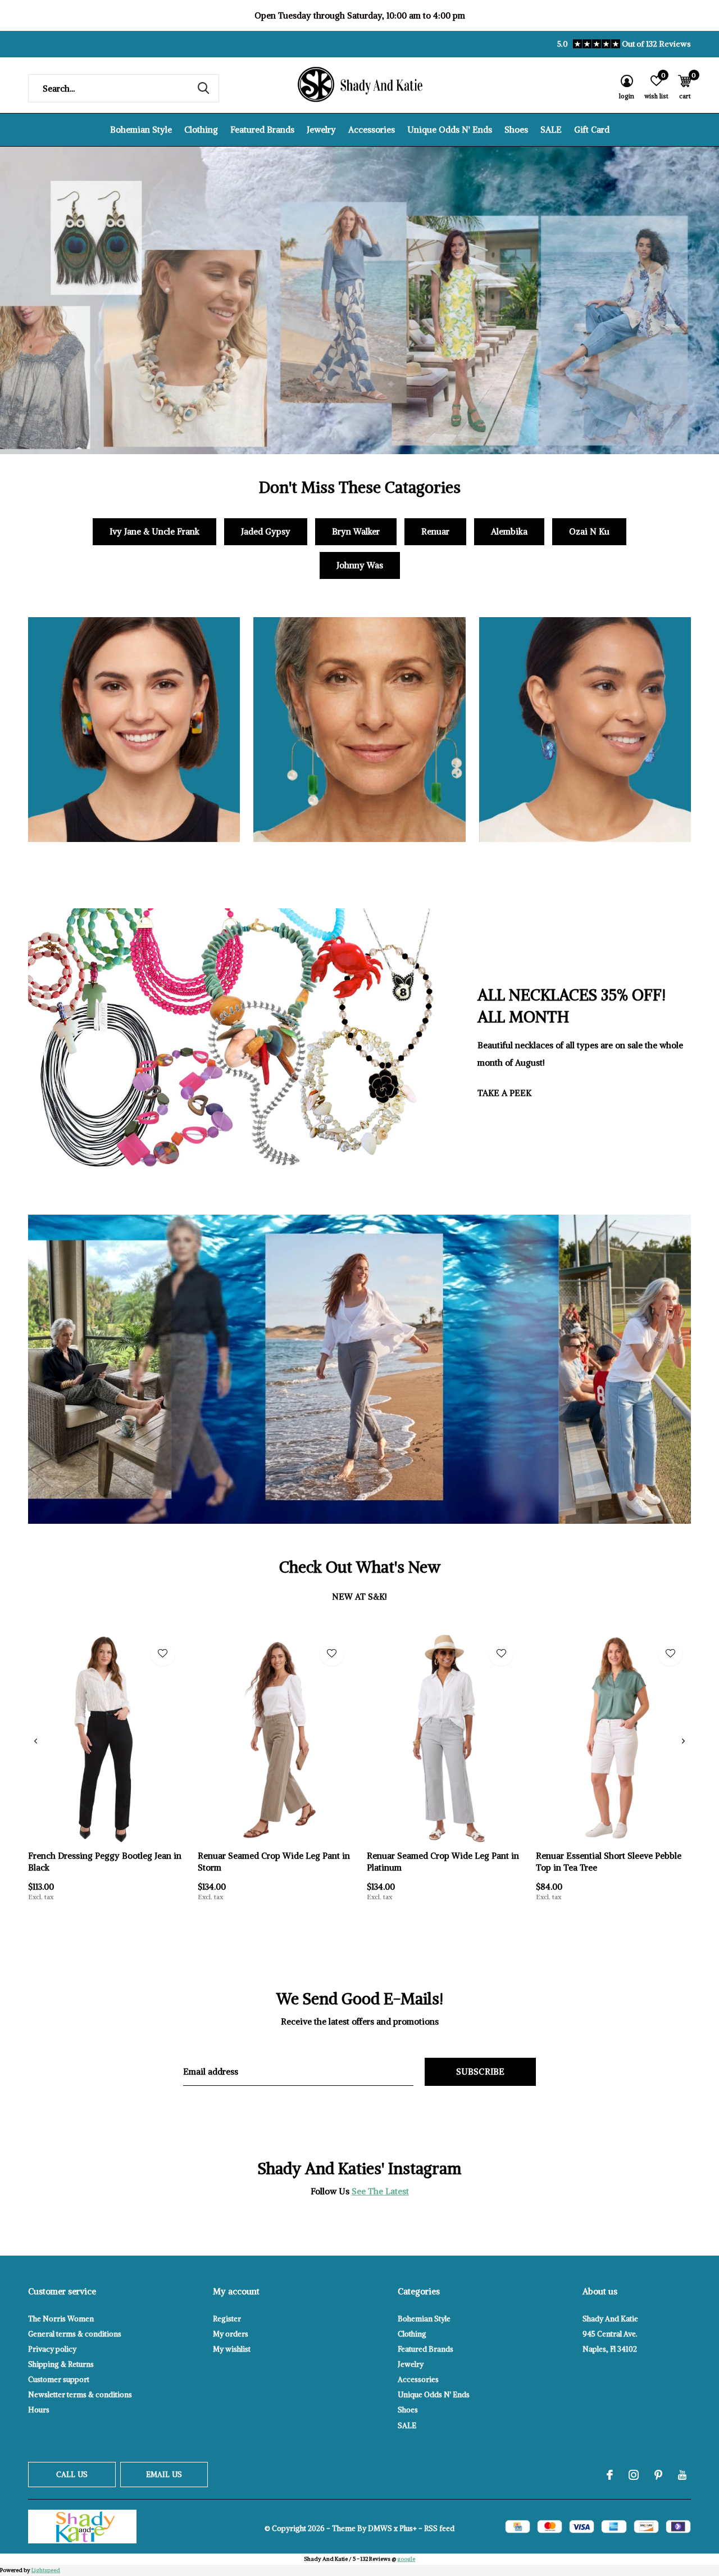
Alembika (509, 531)
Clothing (201, 130)
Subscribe (481, 2072)
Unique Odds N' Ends (450, 130)
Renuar (435, 531)
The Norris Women (61, 2319)
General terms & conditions (75, 2334)
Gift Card (592, 130)
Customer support (59, 2380)
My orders (231, 2334)
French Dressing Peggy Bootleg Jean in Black (105, 1862)
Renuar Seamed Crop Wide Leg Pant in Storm (274, 1862)
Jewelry (321, 130)
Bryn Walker (356, 531)
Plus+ (408, 2529)
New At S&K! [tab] (359, 1597)
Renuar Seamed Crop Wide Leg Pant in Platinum (443, 1862)
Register (227, 2319)
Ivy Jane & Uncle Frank (154, 531)
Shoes (516, 130)
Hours (39, 2410)
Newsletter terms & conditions (80, 2395)
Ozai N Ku (589, 531)
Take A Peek (504, 1093)
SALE (551, 130)
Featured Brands (262, 130)
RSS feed (439, 2529)
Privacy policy (52, 2349)
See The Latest (380, 2191)
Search (203, 88)
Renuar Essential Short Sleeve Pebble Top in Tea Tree (609, 1862)
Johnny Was (360, 565)
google (406, 2559)
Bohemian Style (141, 130)
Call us (72, 2475)
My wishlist (232, 2349)
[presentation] (36, 1741)
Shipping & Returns (61, 2364)
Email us (164, 2475)
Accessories (372, 130)
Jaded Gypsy (266, 531)
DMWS (380, 2529)
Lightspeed (46, 2570)
